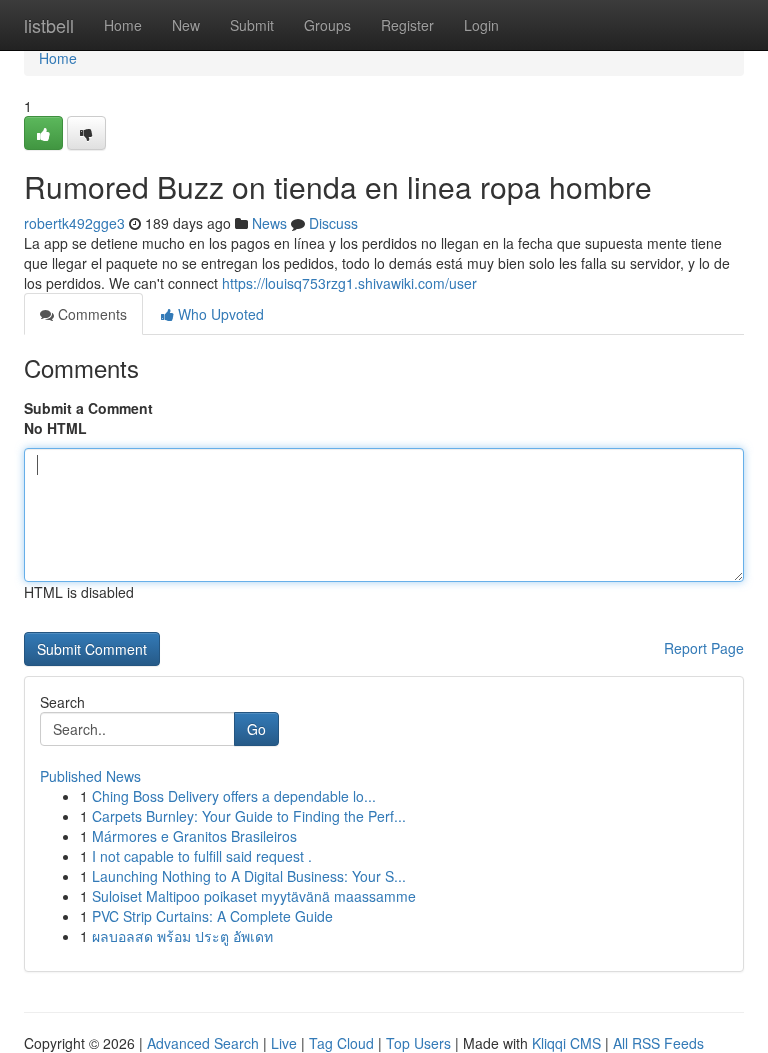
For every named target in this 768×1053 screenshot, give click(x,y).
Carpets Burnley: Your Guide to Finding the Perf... (249, 816)
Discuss (333, 223)
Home (123, 25)
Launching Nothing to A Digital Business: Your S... (249, 876)
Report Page (704, 648)
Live (284, 1043)
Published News (90, 776)
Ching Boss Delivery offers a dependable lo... (234, 796)
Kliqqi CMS (566, 1043)
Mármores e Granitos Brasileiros (194, 836)
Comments (90, 314)
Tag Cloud (341, 1043)
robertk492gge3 (74, 223)
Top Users (418, 1043)
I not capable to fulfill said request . (202, 856)
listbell (49, 25)
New (186, 25)
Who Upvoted (219, 314)
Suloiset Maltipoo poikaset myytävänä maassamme (254, 896)
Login (481, 25)
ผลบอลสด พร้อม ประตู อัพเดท (182, 936)
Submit (252, 25)
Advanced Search (203, 1043)
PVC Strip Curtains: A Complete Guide (212, 916)
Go (256, 729)
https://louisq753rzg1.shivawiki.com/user (349, 283)
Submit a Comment (88, 408)
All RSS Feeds (658, 1043)
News (269, 223)
